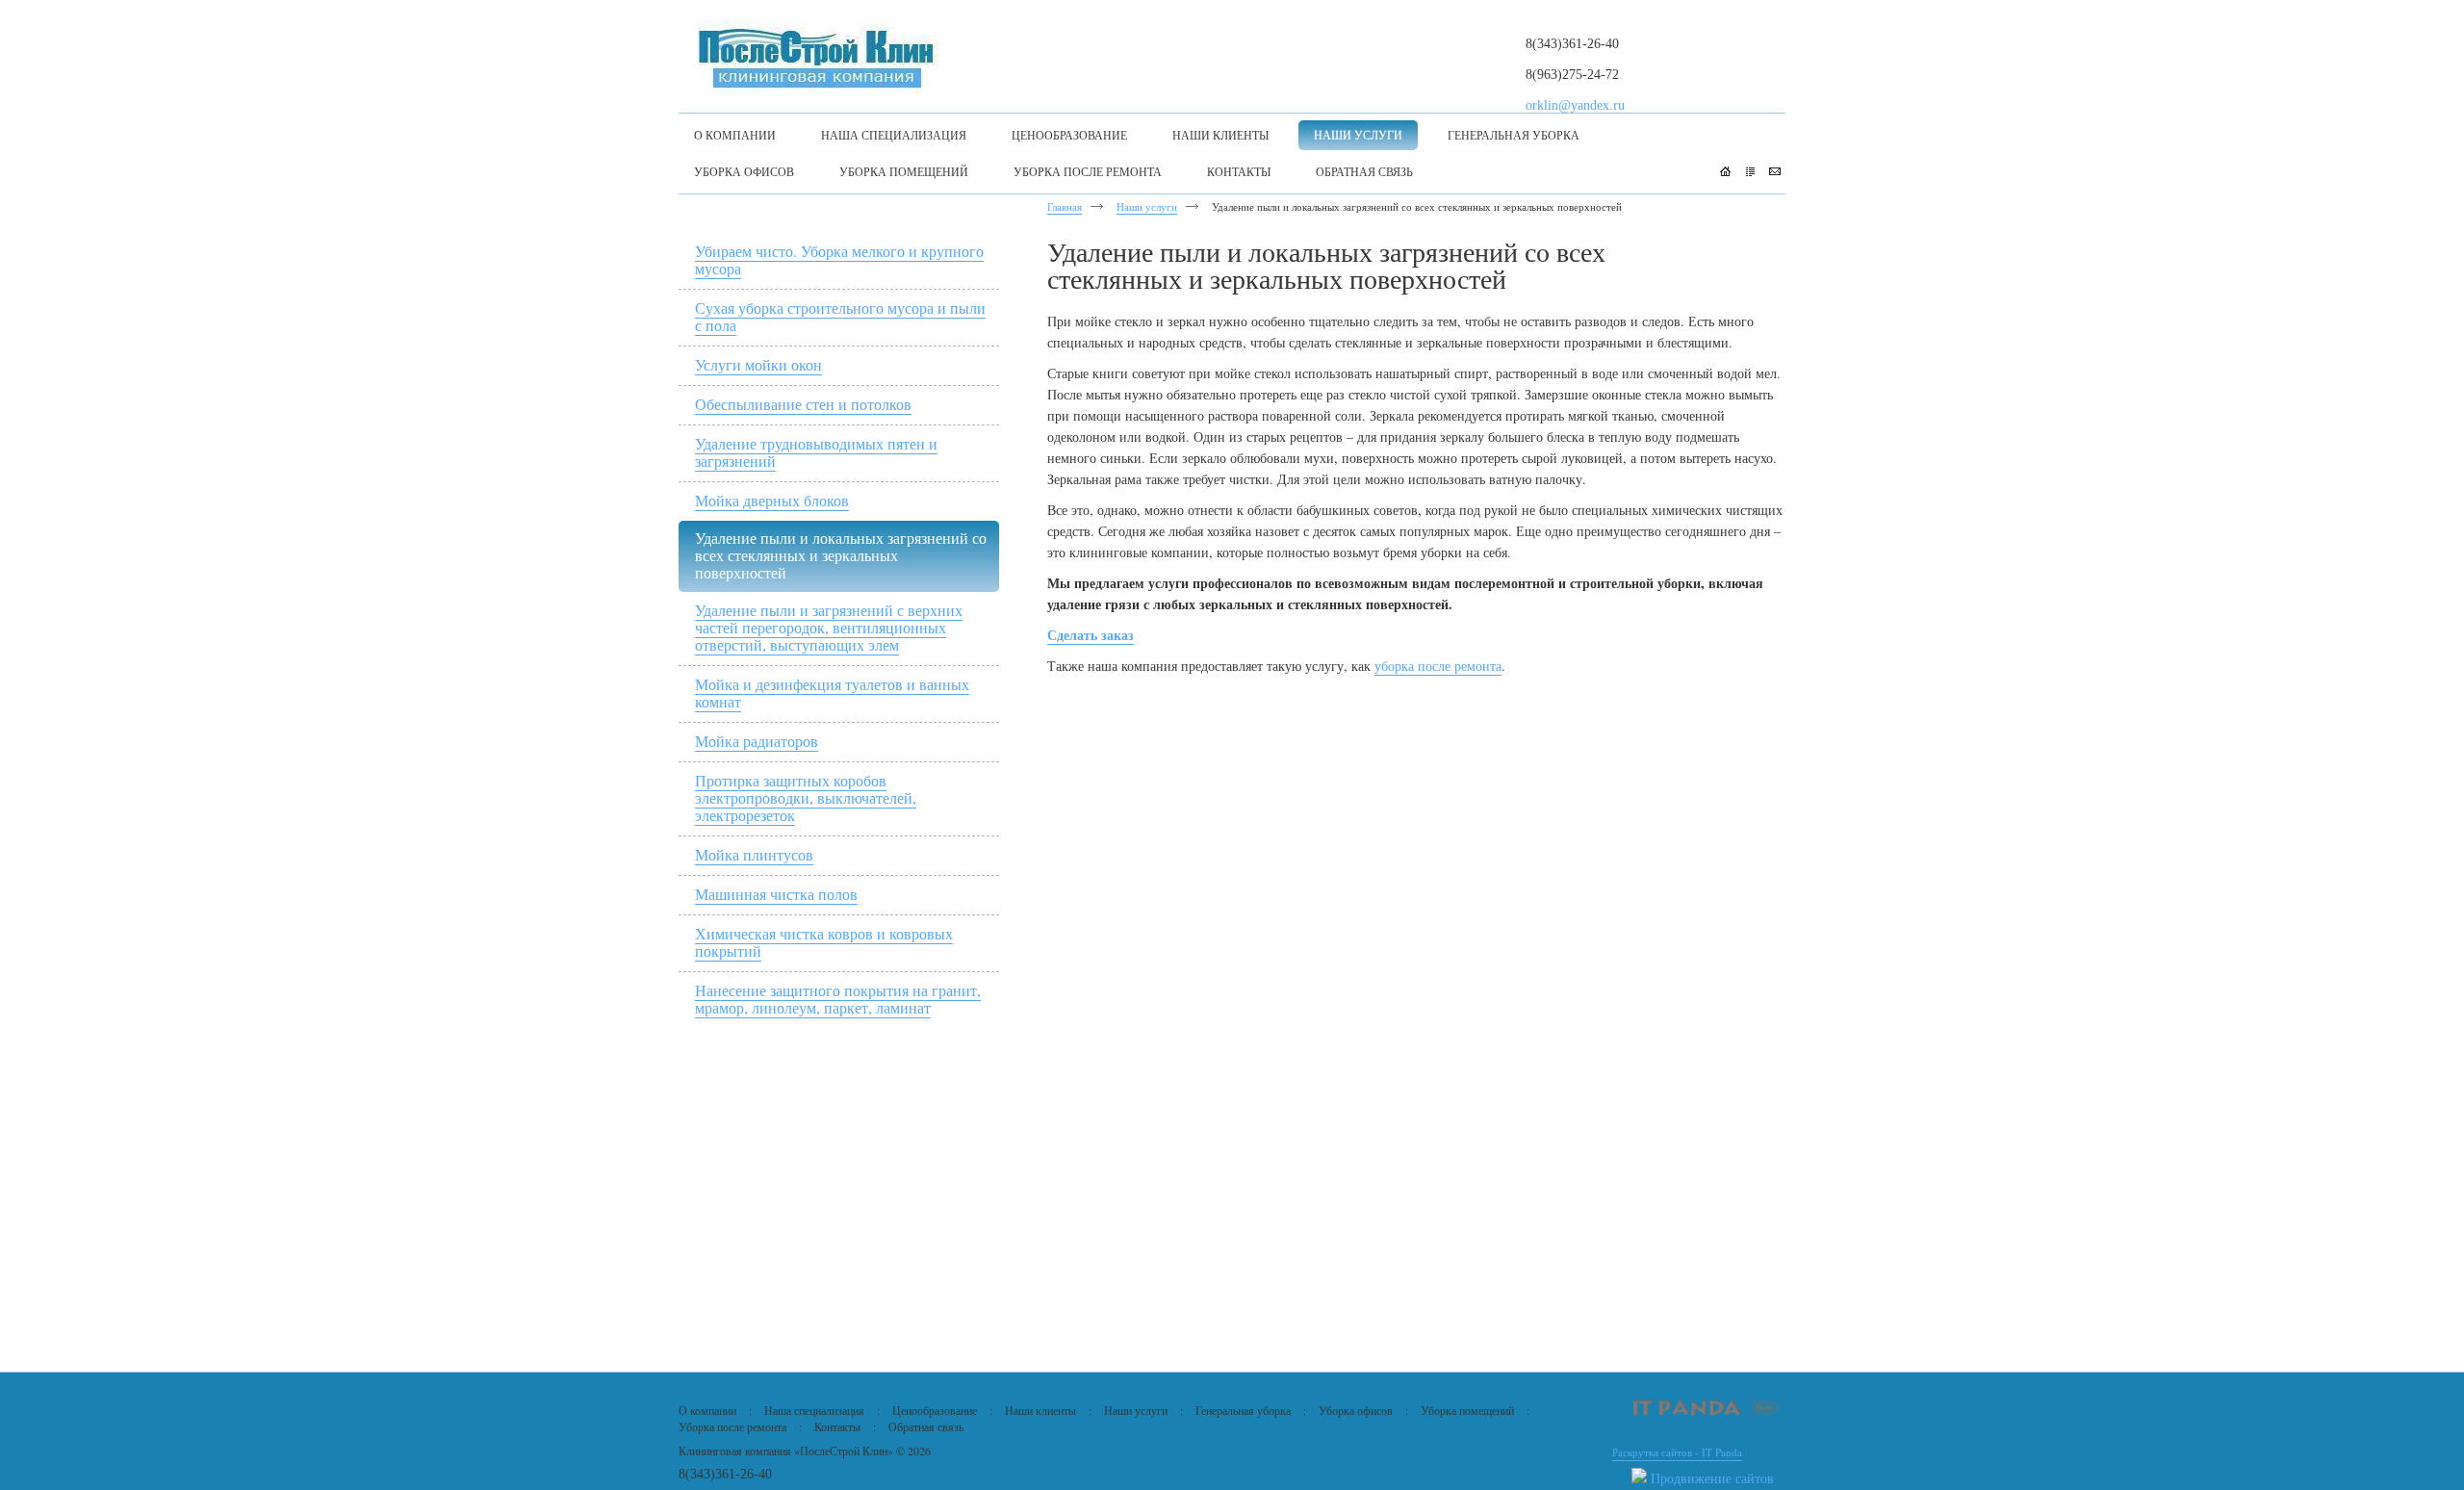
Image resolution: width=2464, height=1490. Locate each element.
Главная (1065, 206)
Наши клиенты (1040, 1410)
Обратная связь (926, 1426)
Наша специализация (814, 1410)
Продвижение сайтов (1712, 1478)
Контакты (837, 1426)
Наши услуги (1147, 206)
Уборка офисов (1356, 1410)
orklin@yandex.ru (1575, 105)
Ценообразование (935, 1410)
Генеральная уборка (1243, 1410)
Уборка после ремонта (732, 1426)
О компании (707, 1410)
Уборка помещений (1467, 1410)
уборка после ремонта (1438, 666)
